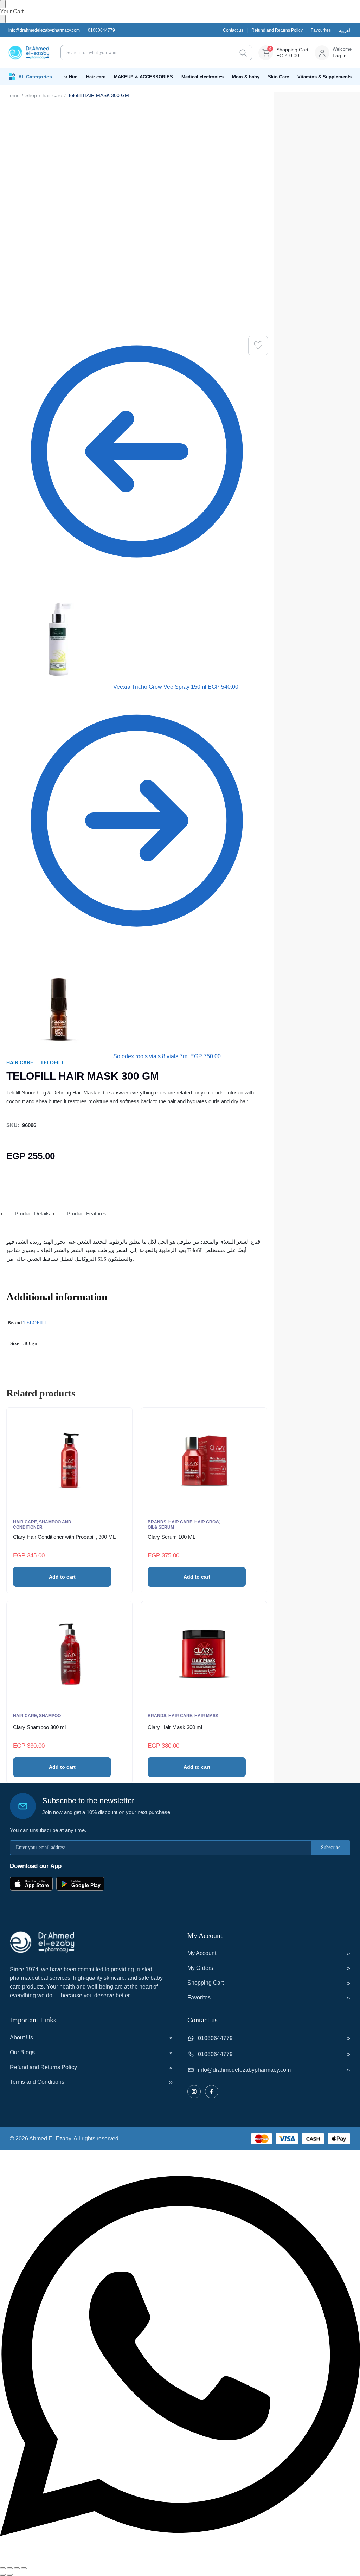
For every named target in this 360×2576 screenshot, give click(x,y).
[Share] (17, 2568)
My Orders (200, 1968)
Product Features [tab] (87, 1213)
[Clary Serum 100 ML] (204, 1460)
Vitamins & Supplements (324, 77)
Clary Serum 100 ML (172, 1537)
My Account (202, 1953)
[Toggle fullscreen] (10, 2568)
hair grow (207, 1522)
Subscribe (331, 1847)
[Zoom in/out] (3, 2568)
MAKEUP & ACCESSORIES (143, 77)
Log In (340, 56)
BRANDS (157, 1522)
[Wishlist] (258, 346)
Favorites (199, 1997)
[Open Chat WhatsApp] (180, 2560)
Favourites (321, 30)
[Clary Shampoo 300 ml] (69, 1654)
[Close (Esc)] (24, 2568)
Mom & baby (246, 77)
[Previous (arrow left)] (3, 2575)
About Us (21, 2038)
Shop (31, 95)
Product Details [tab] (32, 1213)
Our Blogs (22, 2052)
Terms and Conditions (37, 2082)
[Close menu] (3, 4)
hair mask (207, 1716)
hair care (52, 95)
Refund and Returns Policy (277, 30)
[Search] (243, 53)
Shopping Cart (205, 1983)
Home (13, 95)
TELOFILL (53, 1062)
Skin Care (278, 77)
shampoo (50, 1716)
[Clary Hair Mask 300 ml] (204, 1654)
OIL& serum (161, 1527)
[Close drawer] (3, 19)
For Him (69, 77)
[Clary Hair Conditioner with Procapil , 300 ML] (69, 1460)
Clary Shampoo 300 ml (39, 1727)
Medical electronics (202, 77)
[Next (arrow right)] (10, 2575)
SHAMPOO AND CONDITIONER (42, 1525)
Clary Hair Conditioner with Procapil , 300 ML (64, 1537)
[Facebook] (212, 2092)
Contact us (233, 30)
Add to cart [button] (62, 1577)
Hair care (96, 77)
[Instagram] (194, 2092)
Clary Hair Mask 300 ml (175, 1727)
